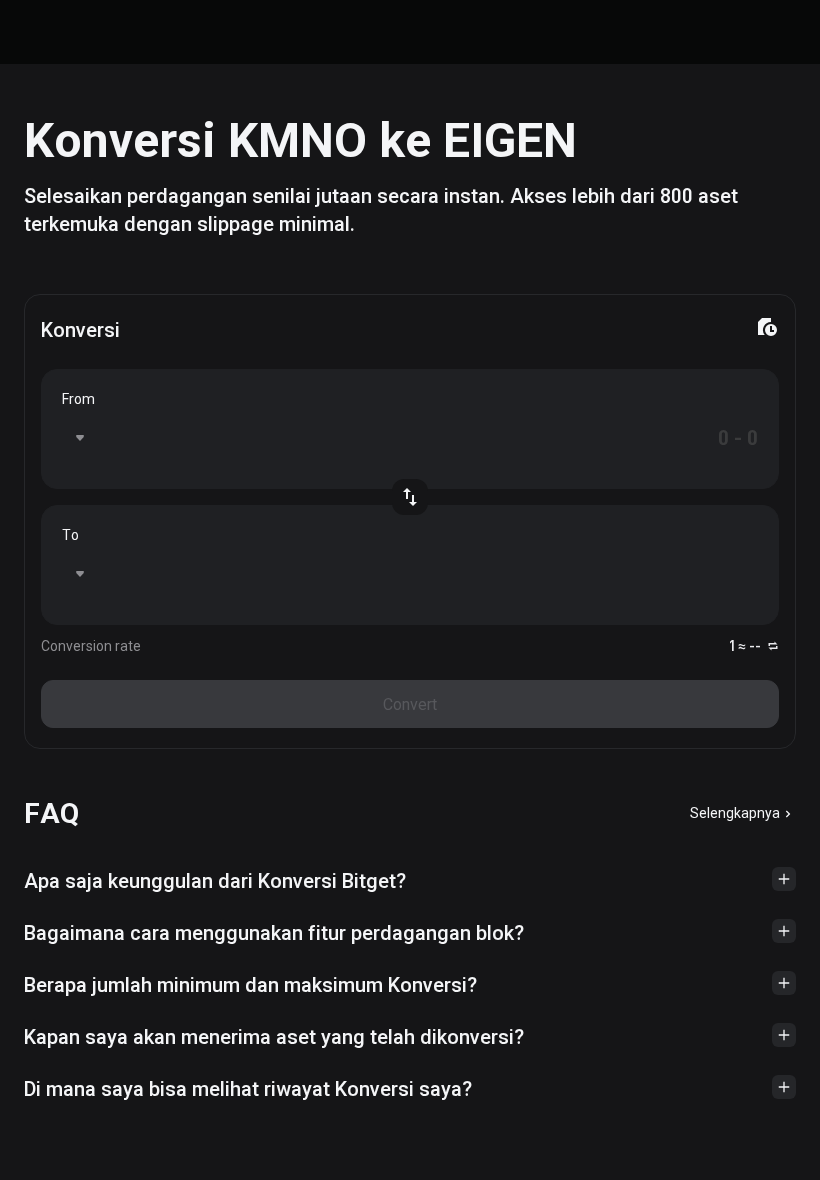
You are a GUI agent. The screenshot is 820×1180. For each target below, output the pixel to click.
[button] (410, 881)
